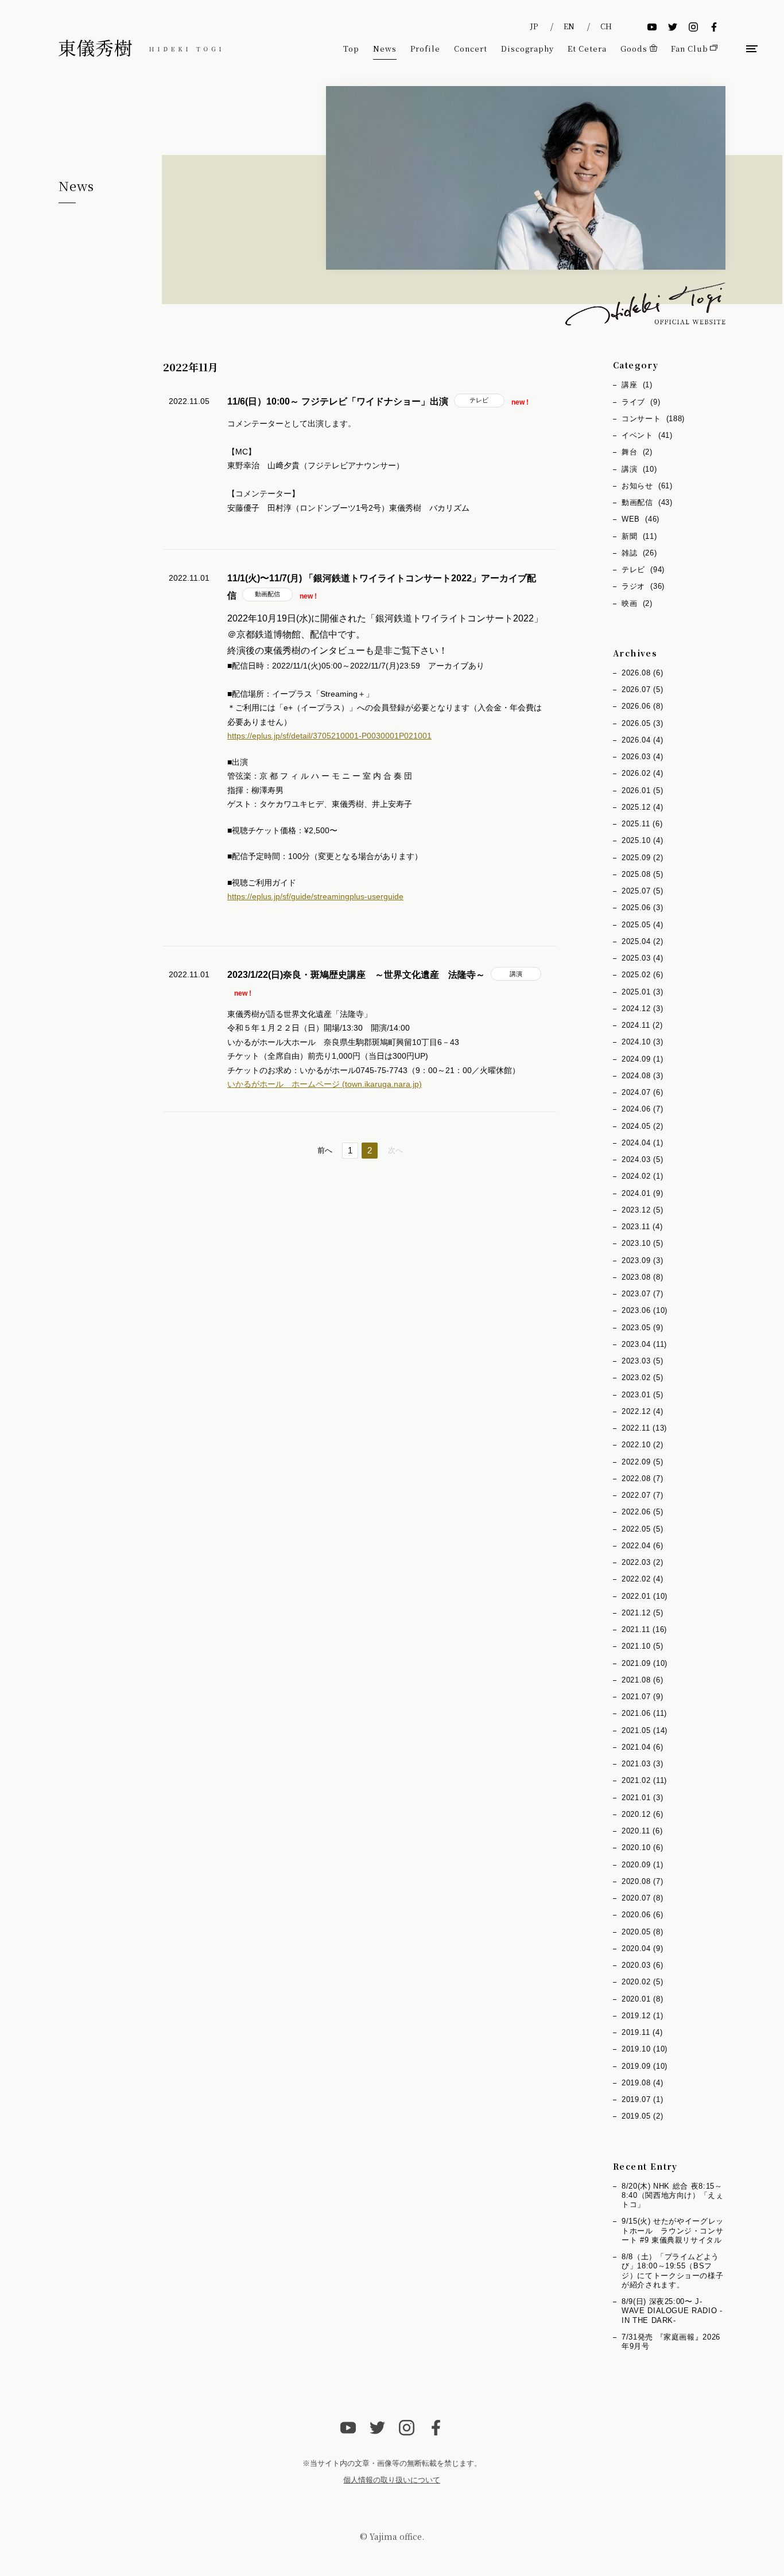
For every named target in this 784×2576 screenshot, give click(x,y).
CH (606, 26)
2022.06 (642, 1512)
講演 (516, 974)
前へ (325, 1150)
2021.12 (642, 1613)
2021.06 (644, 1713)
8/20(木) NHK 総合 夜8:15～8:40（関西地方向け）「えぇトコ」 (673, 2196)
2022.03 (642, 1562)
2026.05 (642, 723)
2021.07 (642, 1697)
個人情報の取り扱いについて (392, 2480)
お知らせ (647, 486)
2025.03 (642, 958)
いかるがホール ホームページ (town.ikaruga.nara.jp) (325, 1084)
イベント (647, 435)
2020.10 (642, 1848)
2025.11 (642, 824)
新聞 (639, 536)
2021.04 (642, 1747)
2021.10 (642, 1646)
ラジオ (643, 586)
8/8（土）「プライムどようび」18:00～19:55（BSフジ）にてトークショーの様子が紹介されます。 (672, 2271)
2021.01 (642, 1798)
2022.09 (642, 1462)
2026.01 (642, 790)
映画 (637, 603)
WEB (641, 519)
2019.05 (642, 2116)
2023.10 (642, 1243)
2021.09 (645, 1663)
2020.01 (642, 1999)
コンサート (653, 419)
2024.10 (642, 1042)
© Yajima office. (392, 2536)
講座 (637, 385)
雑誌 (639, 553)
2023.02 (642, 1378)
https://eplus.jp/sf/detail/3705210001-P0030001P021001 (329, 736)
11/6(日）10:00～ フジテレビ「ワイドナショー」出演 (338, 401)
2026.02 (642, 773)
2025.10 (642, 840)
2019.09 (645, 2066)
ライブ (641, 402)
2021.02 (644, 1780)
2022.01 (645, 1596)
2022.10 (642, 1445)
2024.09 (642, 1059)
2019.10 (645, 2049)
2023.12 (642, 1210)
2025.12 (642, 807)
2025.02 (642, 975)
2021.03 (642, 1764)
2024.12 (642, 1009)
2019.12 (642, 2016)
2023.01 (642, 1395)
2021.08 (642, 1680)
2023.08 (642, 1277)
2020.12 (642, 1814)
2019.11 (642, 2032)
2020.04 (642, 1948)
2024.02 (642, 1176)
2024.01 (642, 1193)
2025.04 (642, 941)
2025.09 (642, 858)
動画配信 (267, 594)
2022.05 (642, 1529)
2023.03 (642, 1361)
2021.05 (645, 1730)
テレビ (479, 400)
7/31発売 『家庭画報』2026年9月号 (671, 2342)
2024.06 (642, 1109)
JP (534, 26)
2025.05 (642, 925)
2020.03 (642, 1965)
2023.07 (642, 1294)
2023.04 (644, 1344)
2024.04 (642, 1143)
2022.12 (642, 1411)
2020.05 (642, 1932)
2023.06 (645, 1310)
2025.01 (642, 992)
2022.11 (644, 1428)
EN (569, 26)
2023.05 (642, 1328)
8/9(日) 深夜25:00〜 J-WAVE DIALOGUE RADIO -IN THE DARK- (672, 2311)
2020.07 (642, 1898)
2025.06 (642, 908)
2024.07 (642, 1092)
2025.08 (642, 874)
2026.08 (642, 673)
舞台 (637, 452)
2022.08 (642, 1479)
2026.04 (642, 740)
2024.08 (642, 1076)
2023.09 (642, 1260)
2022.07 (642, 1495)
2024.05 (642, 1126)
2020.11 (642, 1831)
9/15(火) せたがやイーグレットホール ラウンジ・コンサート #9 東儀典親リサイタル (673, 2231)
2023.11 (642, 1227)
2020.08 (642, 1881)
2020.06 (642, 1915)
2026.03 (642, 757)
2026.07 (642, 689)
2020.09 (642, 1865)
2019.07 (642, 2099)
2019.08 (642, 2083)
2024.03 (642, 1159)
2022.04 (642, 1546)
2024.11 (642, 1025)
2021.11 (644, 1629)
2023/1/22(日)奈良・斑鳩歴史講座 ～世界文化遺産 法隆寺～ (356, 975)
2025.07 (642, 891)
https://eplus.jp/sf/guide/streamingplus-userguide (315, 896)
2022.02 (642, 1579)
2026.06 (642, 706)
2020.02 (642, 1982)
